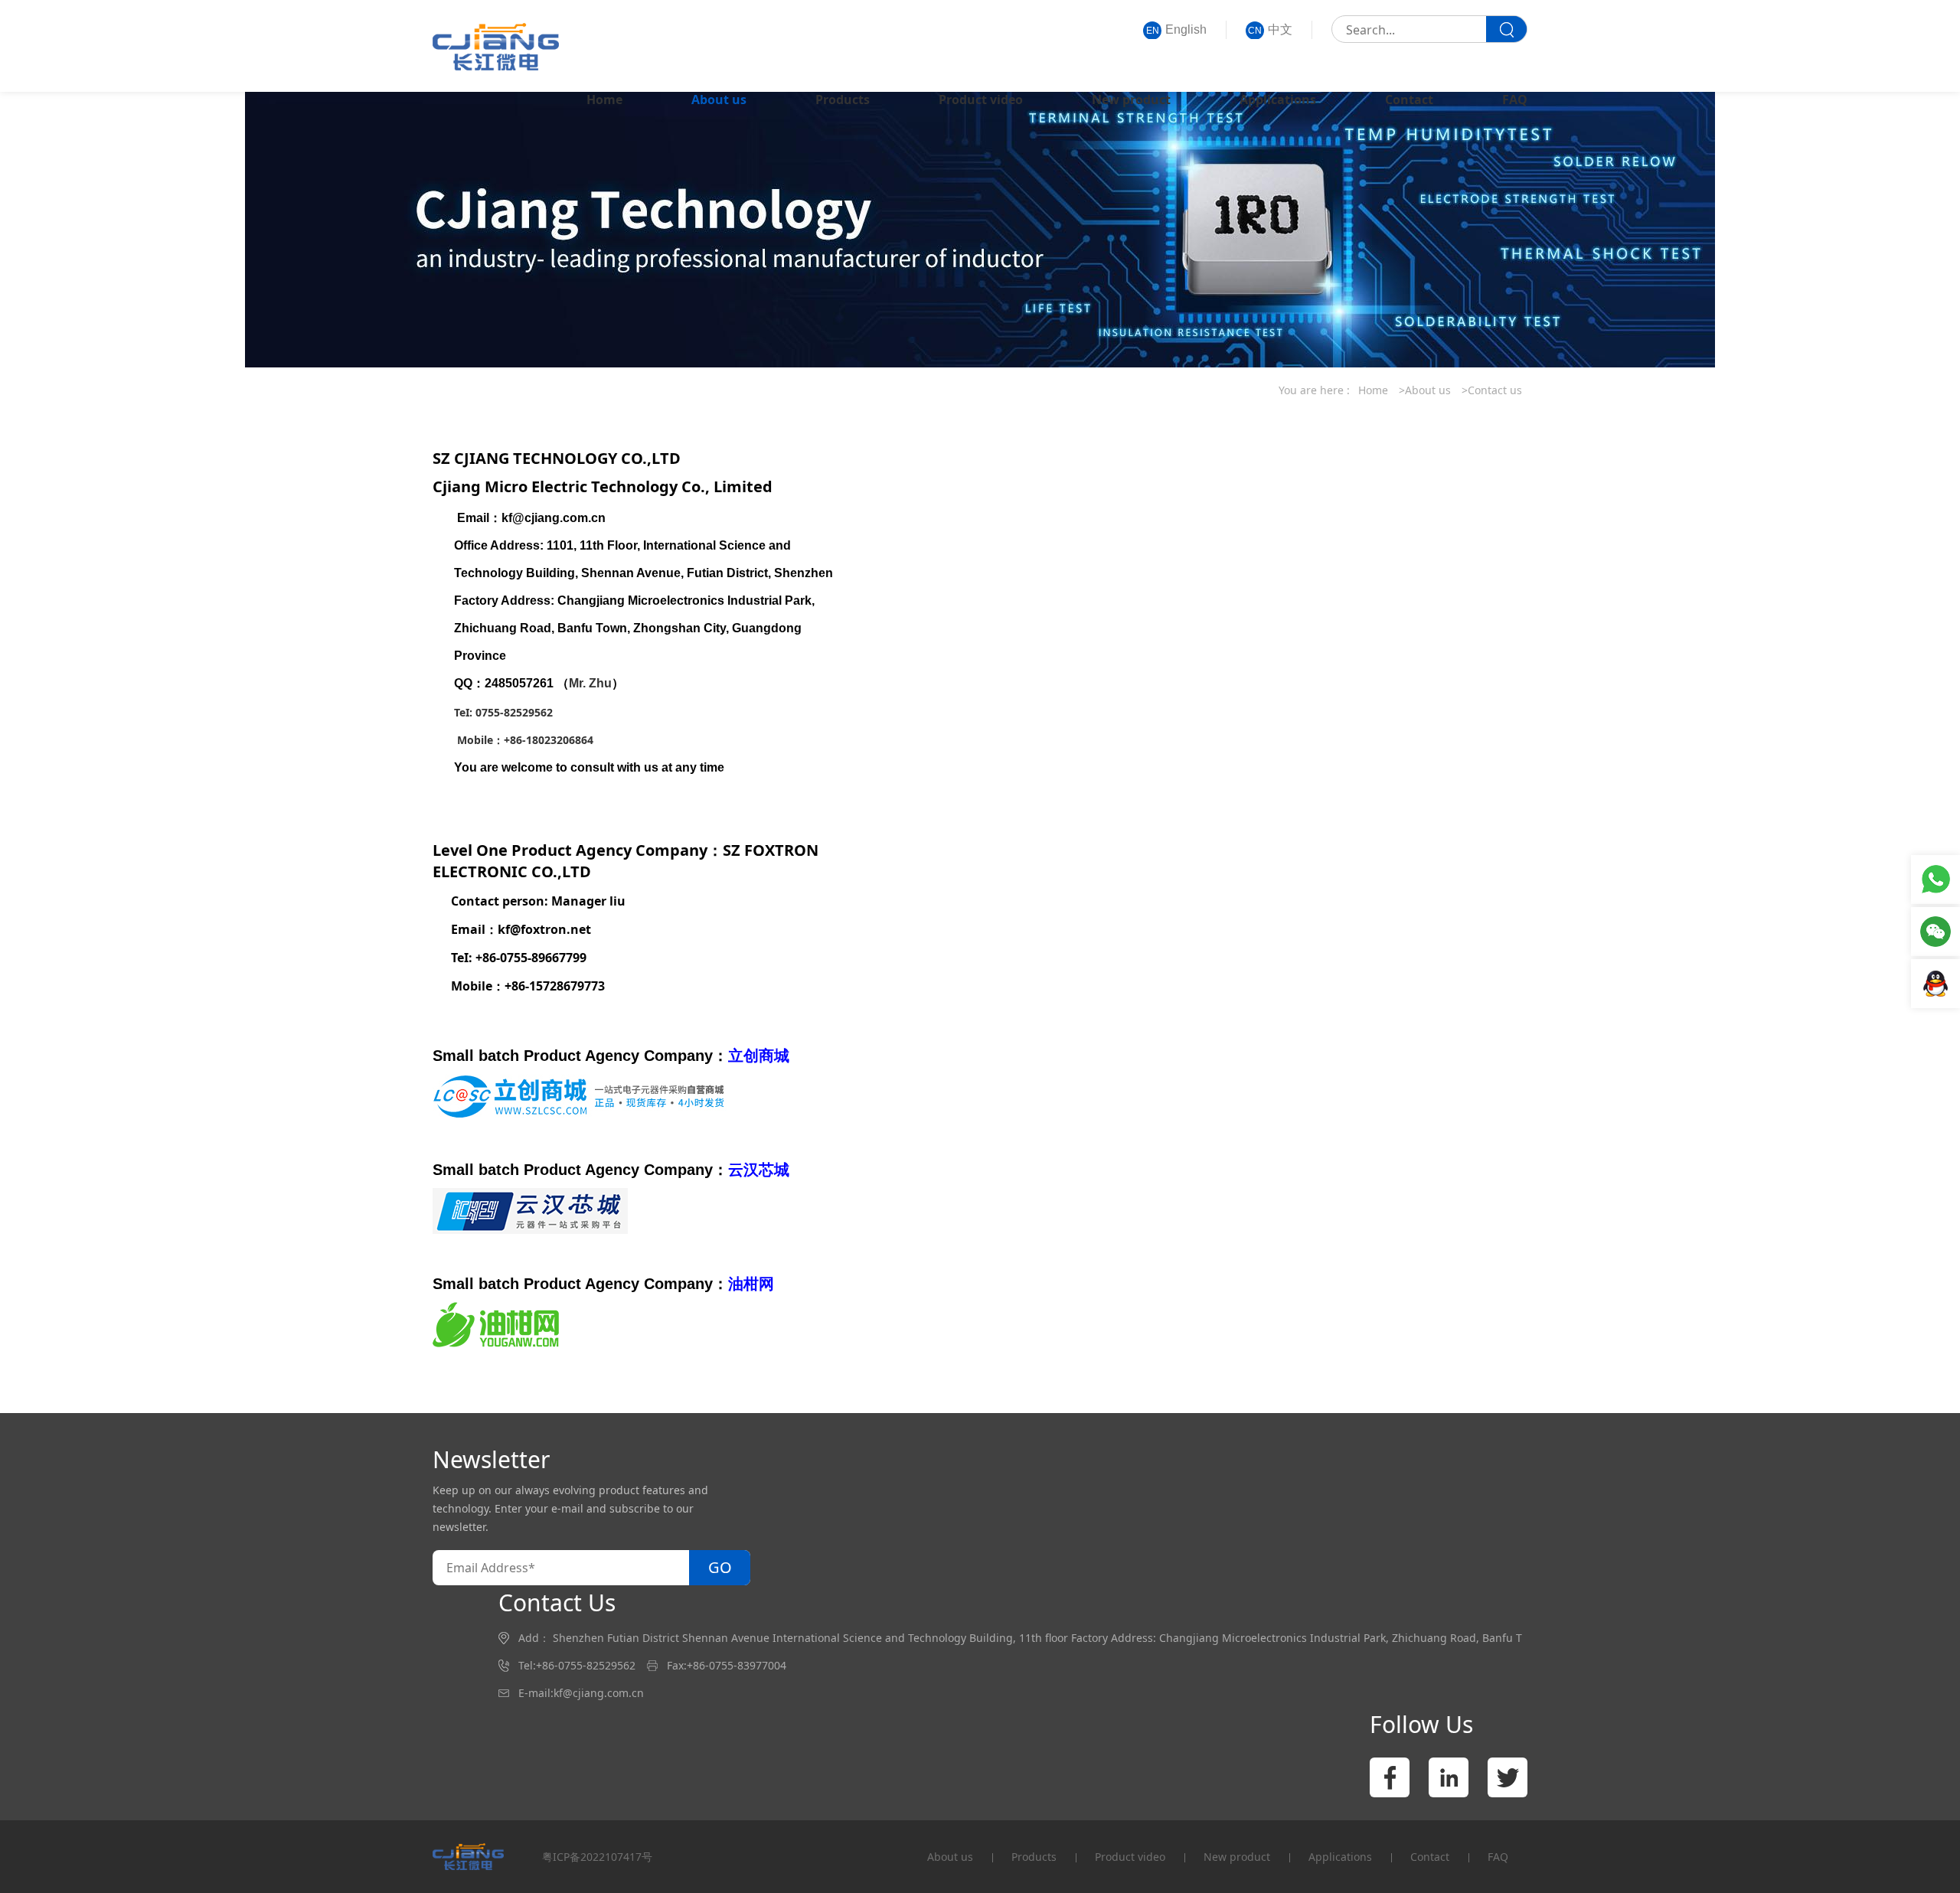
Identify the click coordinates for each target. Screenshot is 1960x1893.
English (1177, 29)
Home (604, 100)
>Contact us (1492, 390)
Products (843, 100)
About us (719, 100)
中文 (1270, 29)
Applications (1278, 100)
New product (1131, 100)
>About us (1425, 390)
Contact (1409, 100)
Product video (981, 100)
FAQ (1515, 100)
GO (720, 1567)
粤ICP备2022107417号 (597, 1857)
